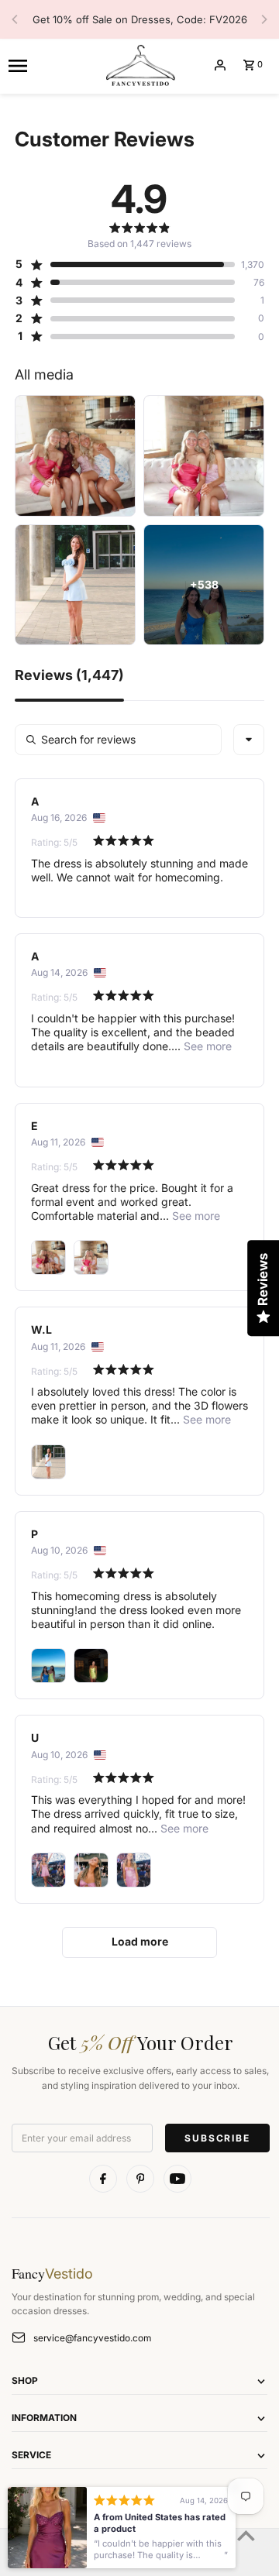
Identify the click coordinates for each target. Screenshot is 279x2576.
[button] (125, 264)
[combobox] (249, 740)
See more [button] (206, 1046)
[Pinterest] (140, 2179)
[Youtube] (177, 2179)
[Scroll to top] (246, 2535)
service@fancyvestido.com (92, 2338)
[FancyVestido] (139, 65)
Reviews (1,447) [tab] (69, 676)
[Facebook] (103, 2179)
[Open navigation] (50, 65)
